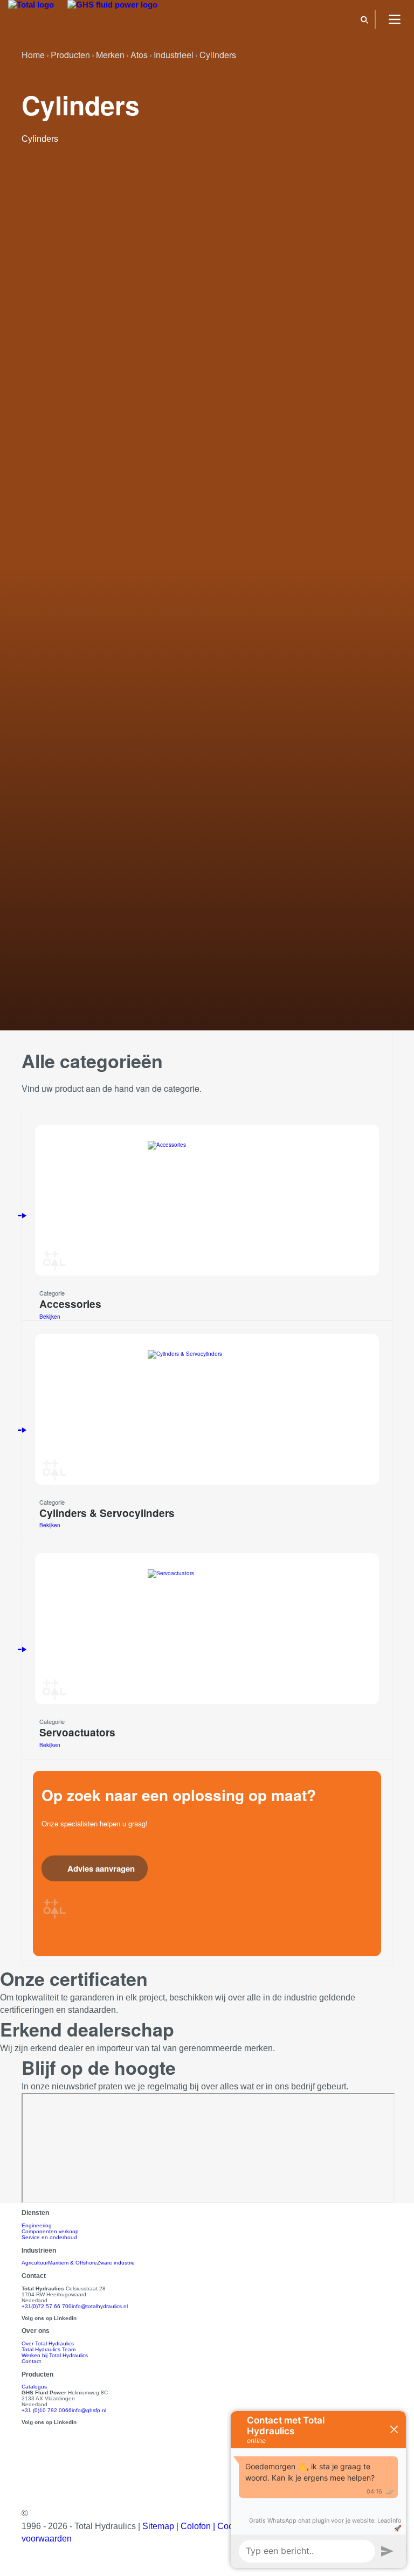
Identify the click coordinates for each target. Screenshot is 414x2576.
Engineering (37, 2225)
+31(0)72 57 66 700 (47, 2306)
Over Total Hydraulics (48, 2343)
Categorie (52, 1293)
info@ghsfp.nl (89, 2410)
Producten (37, 2374)
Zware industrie (116, 2263)
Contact (31, 2361)
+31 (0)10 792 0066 (47, 2410)
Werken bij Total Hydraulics (55, 2355)
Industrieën (39, 2250)
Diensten (35, 2213)
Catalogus (34, 2387)
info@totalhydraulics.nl (100, 2306)
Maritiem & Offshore (73, 2263)
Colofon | (199, 2526)
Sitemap (159, 2526)
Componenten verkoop (50, 2231)
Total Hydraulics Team (49, 2349)
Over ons (36, 2331)
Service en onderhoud (49, 2237)
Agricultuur (35, 2263)
